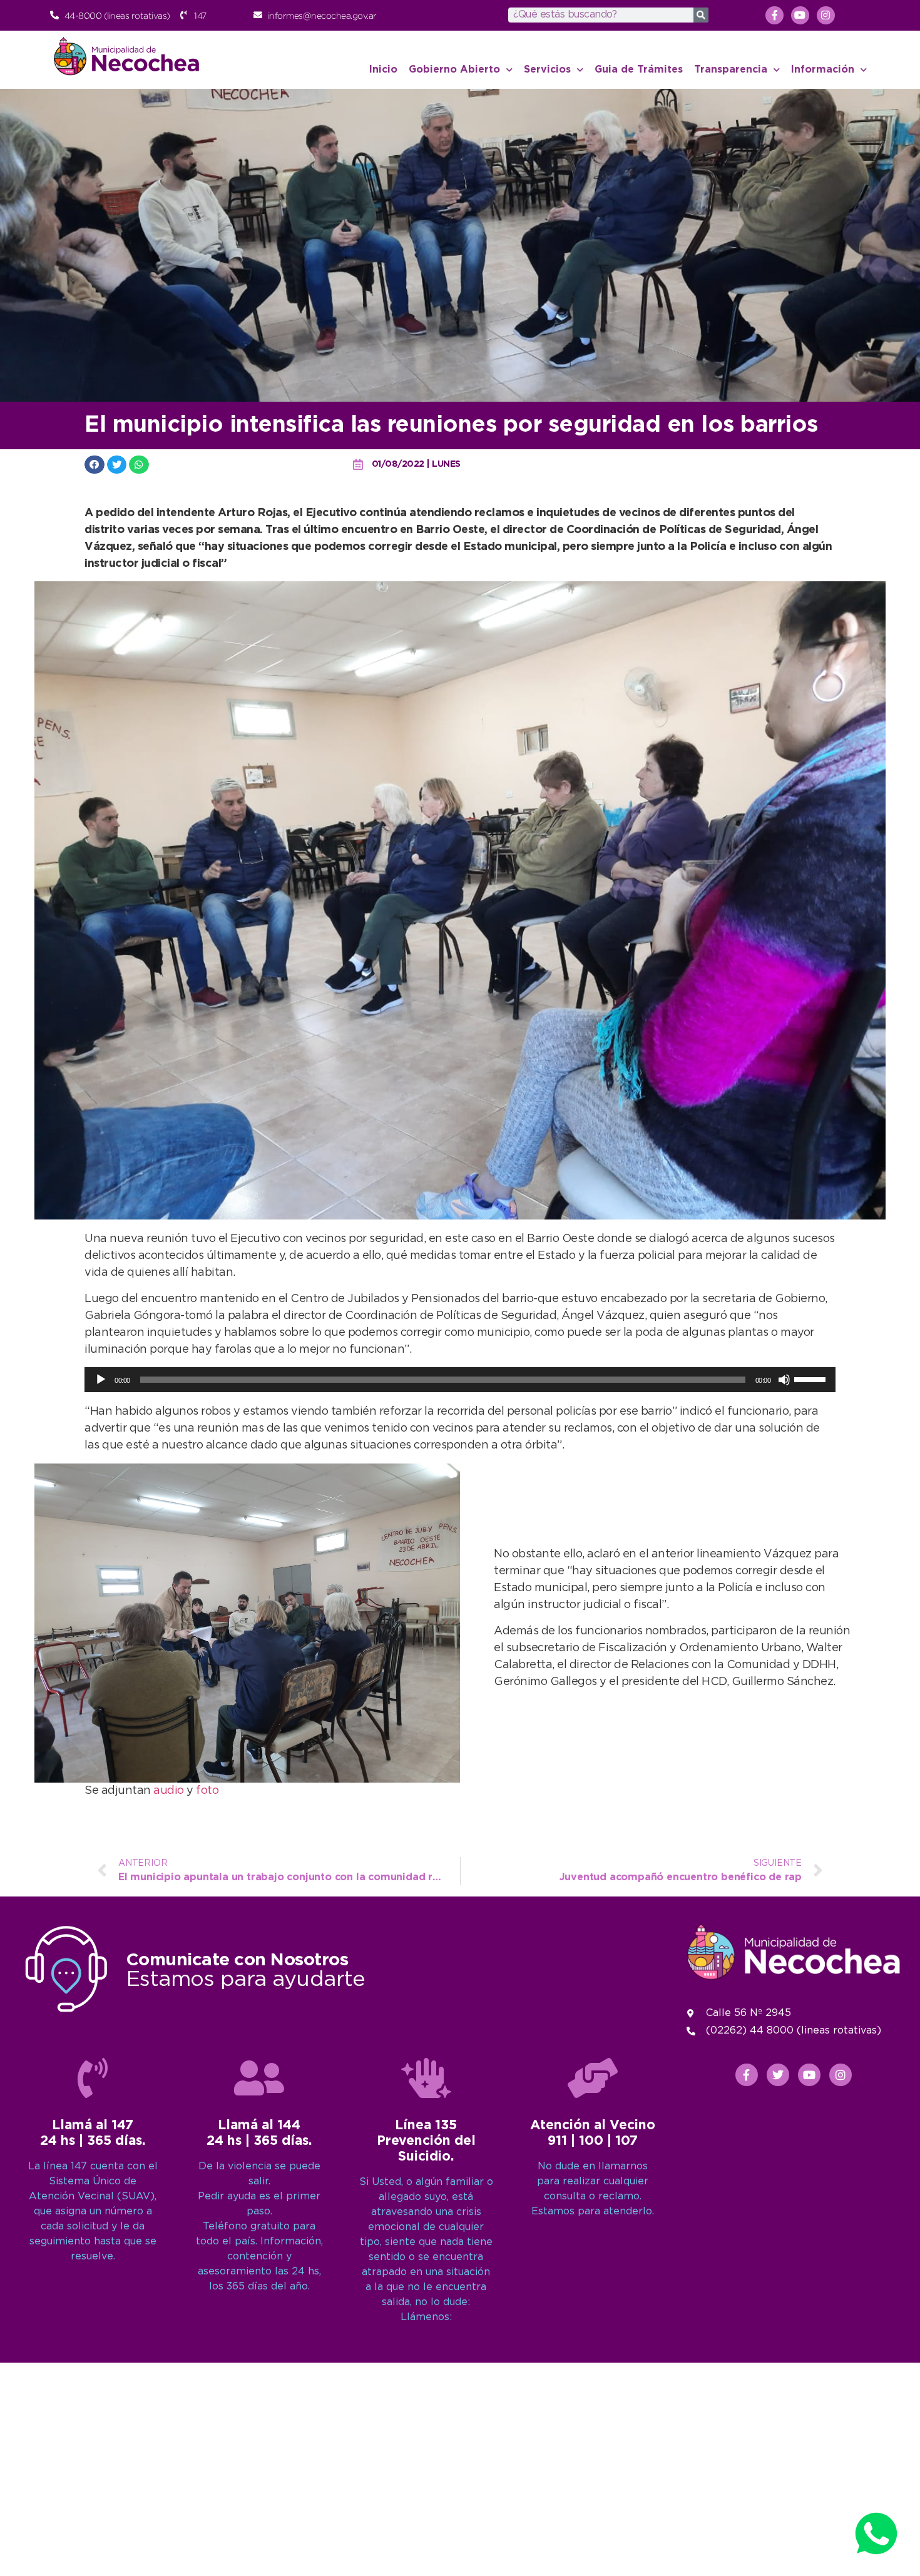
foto (207, 1791)
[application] (460, 1380)
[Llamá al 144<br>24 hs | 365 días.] (259, 2078)
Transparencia (731, 70)
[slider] (812, 1378)
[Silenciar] (784, 1380)
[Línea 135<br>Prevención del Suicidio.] (426, 2078)
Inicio (383, 70)
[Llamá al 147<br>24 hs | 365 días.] (93, 2078)
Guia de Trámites (639, 70)
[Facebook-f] (774, 15)
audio (169, 1791)
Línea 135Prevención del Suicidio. (426, 2141)
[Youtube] (800, 15)
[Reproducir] (101, 1380)
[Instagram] (826, 15)
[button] (95, 465)
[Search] (701, 15)
